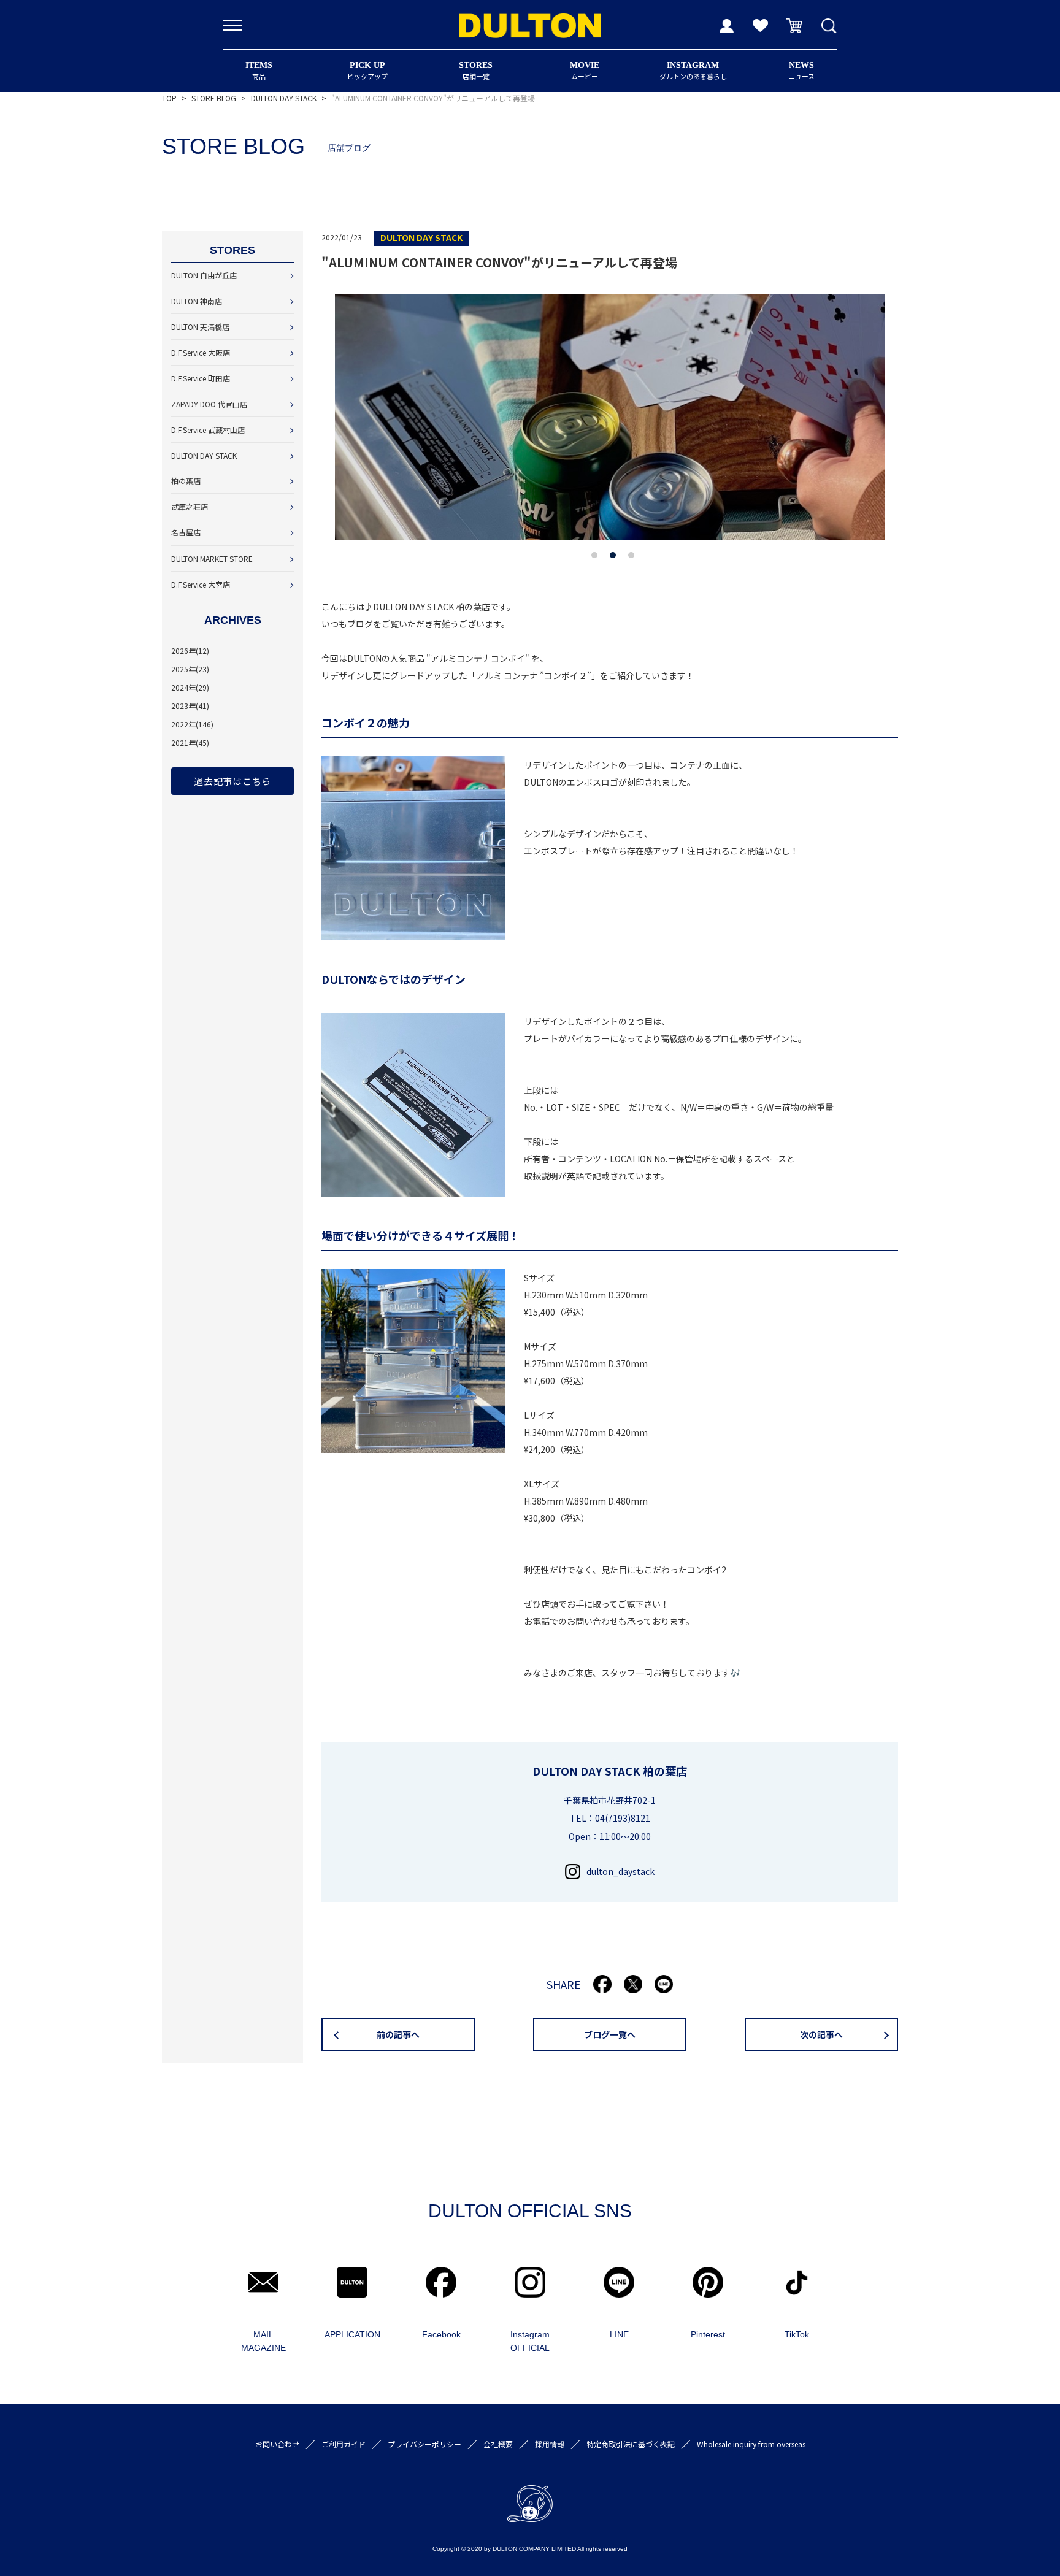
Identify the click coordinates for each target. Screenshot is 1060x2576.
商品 (259, 71)
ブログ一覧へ (610, 2034)
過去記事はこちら (232, 781)
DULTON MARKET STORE (212, 558)
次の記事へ (821, 2034)
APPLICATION (352, 2334)
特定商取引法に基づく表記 (631, 2444)
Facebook (441, 2334)
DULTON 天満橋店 (200, 327)
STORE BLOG (214, 98)
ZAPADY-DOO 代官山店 (209, 404)
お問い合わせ (277, 2444)
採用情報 (550, 2444)
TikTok (797, 2334)
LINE (619, 2334)
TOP (169, 98)
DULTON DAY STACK (284, 98)
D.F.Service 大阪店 (201, 352)
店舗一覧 (476, 71)
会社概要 (498, 2444)
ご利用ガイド (344, 2444)
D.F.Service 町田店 (201, 378)
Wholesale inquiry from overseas (751, 2444)
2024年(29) (190, 687)
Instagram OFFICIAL (530, 2341)
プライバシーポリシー (424, 2444)
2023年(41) (190, 706)
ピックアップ (367, 71)
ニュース (801, 71)
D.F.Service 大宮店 (201, 584)
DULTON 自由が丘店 (204, 275)
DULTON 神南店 (197, 301)
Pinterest (708, 2334)
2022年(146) (192, 724)
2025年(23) (190, 669)
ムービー (585, 71)
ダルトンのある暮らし (693, 71)
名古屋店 (186, 532)
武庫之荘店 (190, 506)
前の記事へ (398, 2034)
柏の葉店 (186, 481)
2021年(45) (190, 742)
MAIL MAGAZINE (263, 2341)
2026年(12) (190, 650)
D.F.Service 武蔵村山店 (208, 430)
